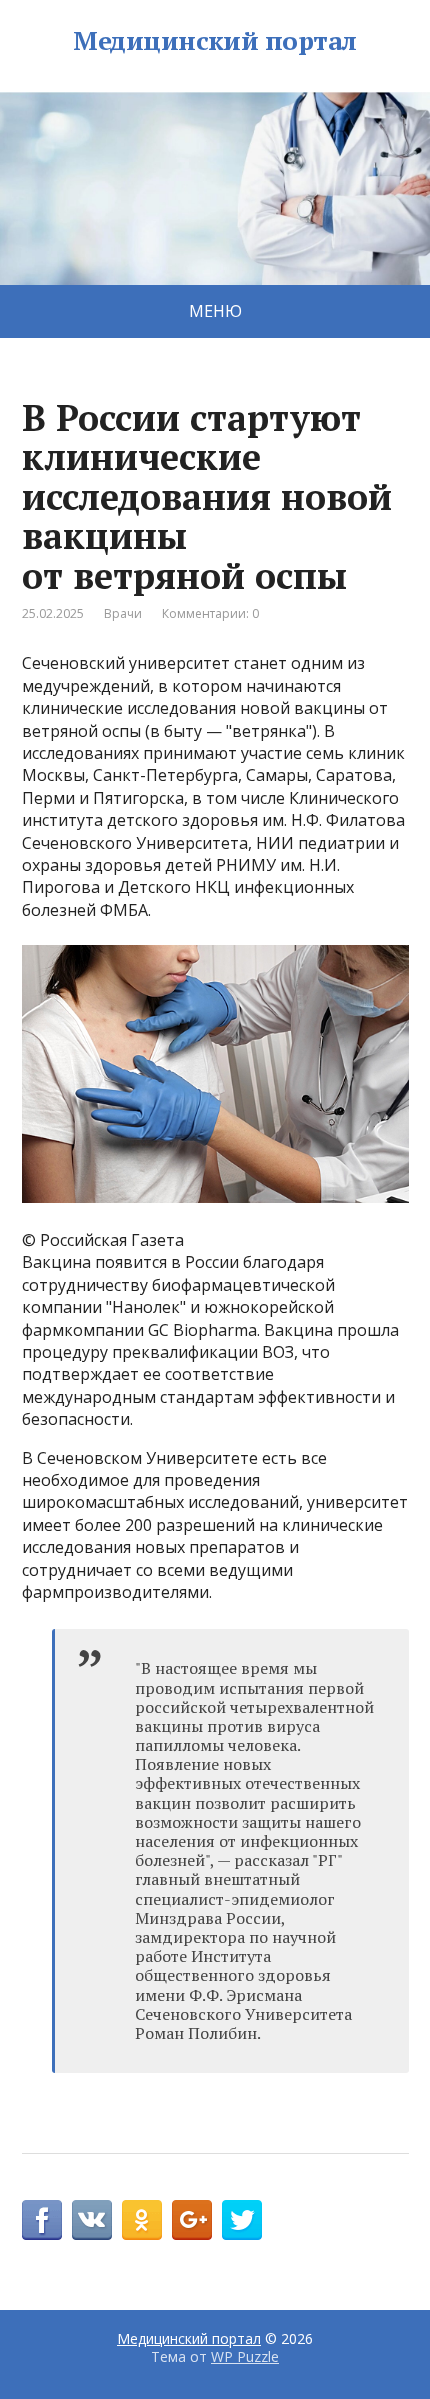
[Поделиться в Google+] (192, 2220)
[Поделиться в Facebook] (42, 2220)
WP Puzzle (245, 2356)
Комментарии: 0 (210, 613)
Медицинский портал (215, 41)
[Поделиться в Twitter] (242, 2220)
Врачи (123, 613)
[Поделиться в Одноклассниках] (142, 2220)
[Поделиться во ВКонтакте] (92, 2220)
